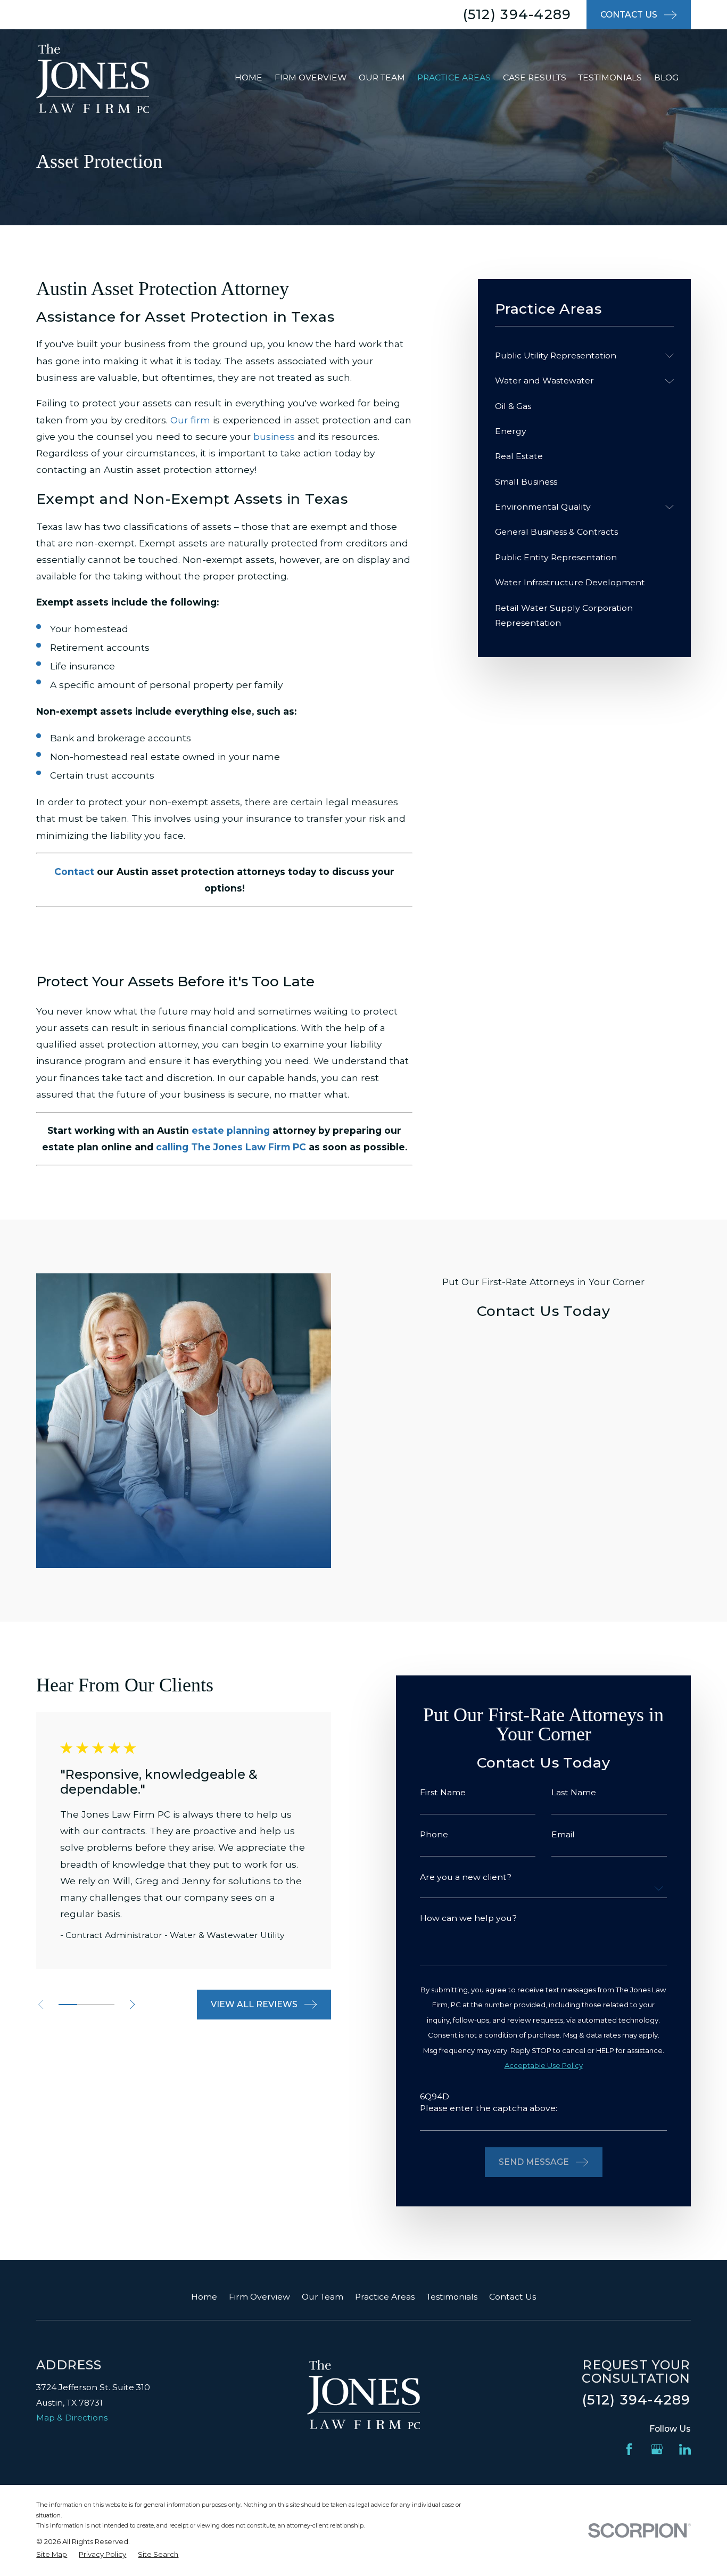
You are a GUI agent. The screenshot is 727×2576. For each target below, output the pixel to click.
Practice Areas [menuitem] (454, 77)
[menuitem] (577, 356)
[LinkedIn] (685, 2449)
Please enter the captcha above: (489, 2108)
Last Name (574, 1793)
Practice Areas (385, 2297)
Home (204, 2297)
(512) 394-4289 (517, 14)
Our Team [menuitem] (382, 77)
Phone (434, 1835)
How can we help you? (468, 1918)
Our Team (323, 2297)
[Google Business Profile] (657, 2449)
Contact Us (513, 2297)
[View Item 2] (86, 2005)
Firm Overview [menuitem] (311, 77)
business (274, 436)
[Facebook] (629, 2449)
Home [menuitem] (249, 77)
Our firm (190, 420)
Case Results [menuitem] (535, 77)
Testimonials (452, 2297)
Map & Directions (72, 2418)
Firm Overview (259, 2297)
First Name (443, 1793)
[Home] (93, 78)
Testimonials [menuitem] (610, 77)
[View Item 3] (105, 2005)
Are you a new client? (466, 1877)
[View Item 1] (68, 2005)
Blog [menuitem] (666, 77)
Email (563, 1835)
